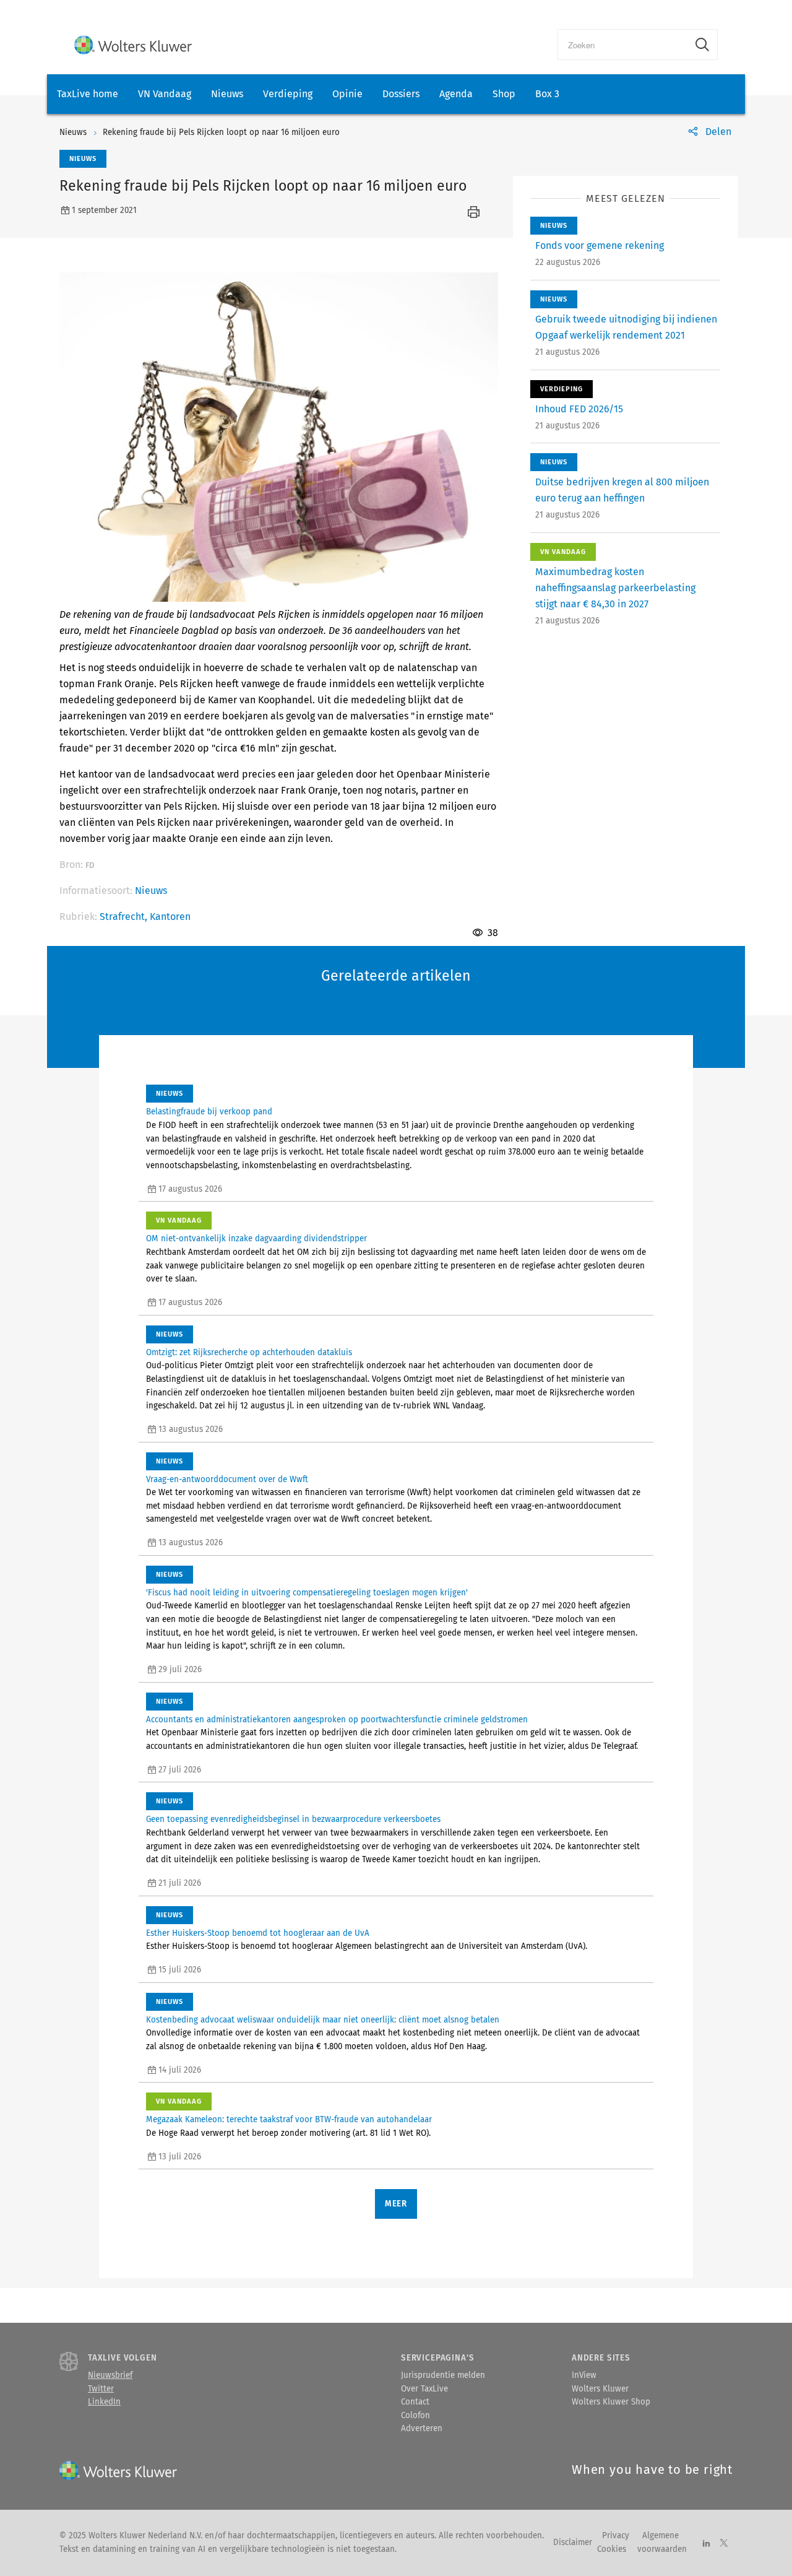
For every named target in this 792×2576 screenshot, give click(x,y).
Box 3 (547, 94)
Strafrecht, (125, 917)
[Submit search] (702, 45)
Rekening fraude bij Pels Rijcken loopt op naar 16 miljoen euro (221, 132)
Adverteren (422, 2429)
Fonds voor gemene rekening (600, 245)
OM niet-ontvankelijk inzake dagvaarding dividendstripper (256, 1239)
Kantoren (170, 917)
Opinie (347, 94)
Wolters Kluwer (600, 2389)
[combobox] (623, 45)
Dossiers (401, 94)
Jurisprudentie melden (443, 2375)
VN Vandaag (165, 94)
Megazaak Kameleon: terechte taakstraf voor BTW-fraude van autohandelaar (289, 2120)
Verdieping (288, 94)
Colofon (415, 2416)
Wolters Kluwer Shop (611, 2402)
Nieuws (227, 94)
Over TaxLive (424, 2389)
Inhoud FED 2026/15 (579, 409)
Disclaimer (573, 2543)
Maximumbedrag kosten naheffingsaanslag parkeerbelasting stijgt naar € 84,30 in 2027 (615, 588)
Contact (415, 2402)
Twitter (101, 2389)
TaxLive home (88, 94)
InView (584, 2375)
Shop (504, 94)
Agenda (456, 94)
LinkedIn (104, 2402)
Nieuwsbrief (110, 2375)
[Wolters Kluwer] (133, 45)
